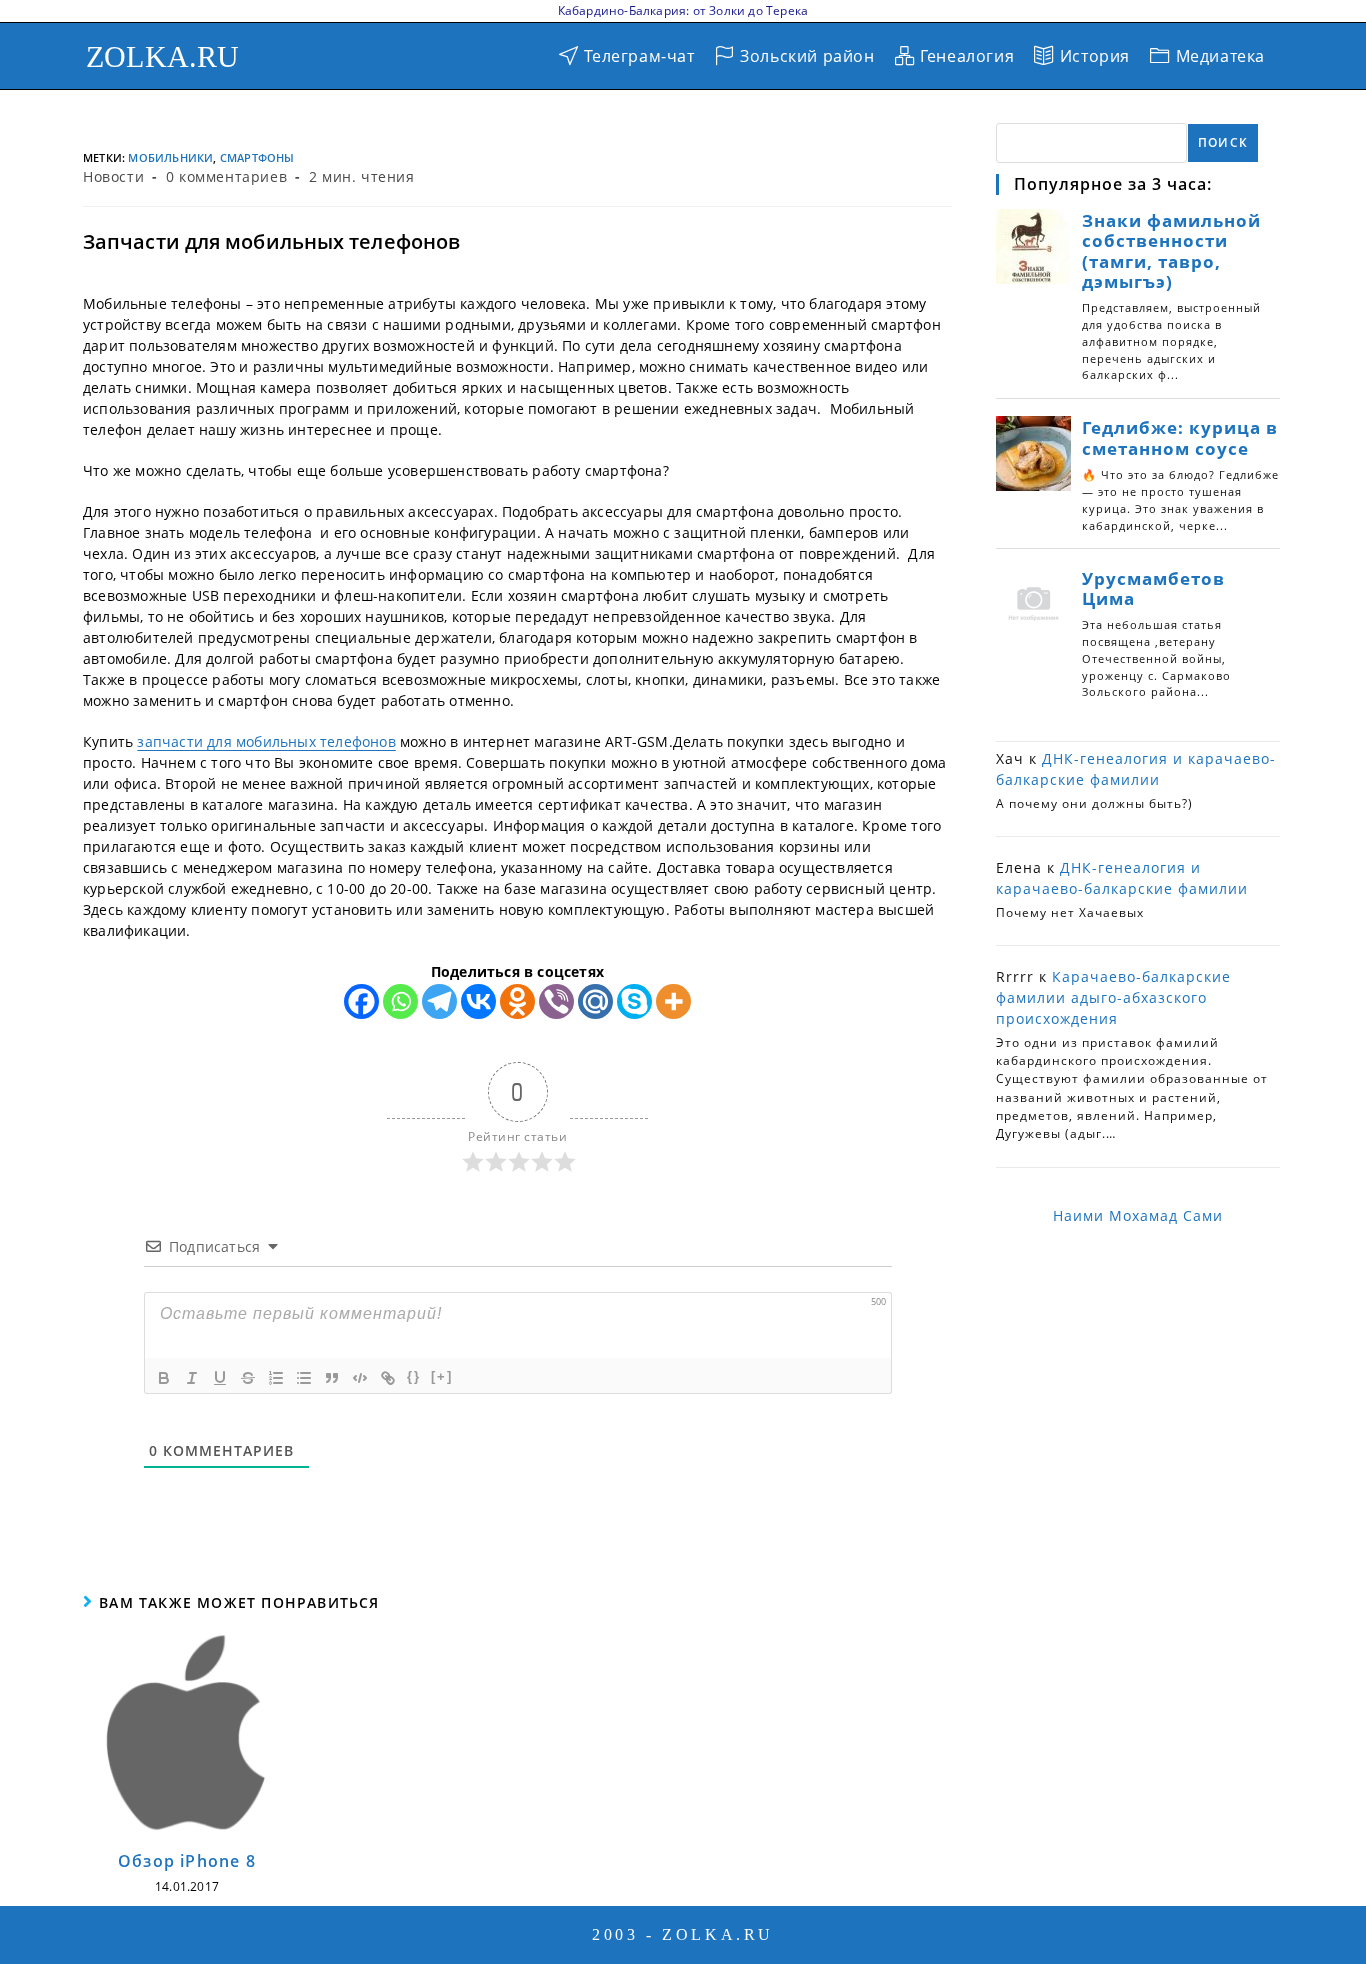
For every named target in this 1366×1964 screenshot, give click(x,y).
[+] (442, 1376)
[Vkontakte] (478, 1001)
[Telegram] (439, 1001)
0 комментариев (226, 176)
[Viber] (556, 1001)
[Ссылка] (388, 1378)
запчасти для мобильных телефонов (266, 741)
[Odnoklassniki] (517, 1001)
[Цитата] (332, 1378)
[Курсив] (192, 1378)
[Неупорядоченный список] (304, 1378)
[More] (673, 1001)
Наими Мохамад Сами (1138, 1215)
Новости (113, 176)
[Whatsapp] (400, 1001)
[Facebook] (361, 1001)
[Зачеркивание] (248, 1378)
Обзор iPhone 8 (187, 1861)
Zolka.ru (163, 56)
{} (414, 1376)
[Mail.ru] (595, 1001)
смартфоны (257, 157)
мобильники (170, 157)
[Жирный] (164, 1378)
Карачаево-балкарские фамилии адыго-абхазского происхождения (1113, 997)
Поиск (1223, 142)
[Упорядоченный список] (276, 1378)
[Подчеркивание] (220, 1378)
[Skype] (634, 1001)
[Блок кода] (360, 1378)
